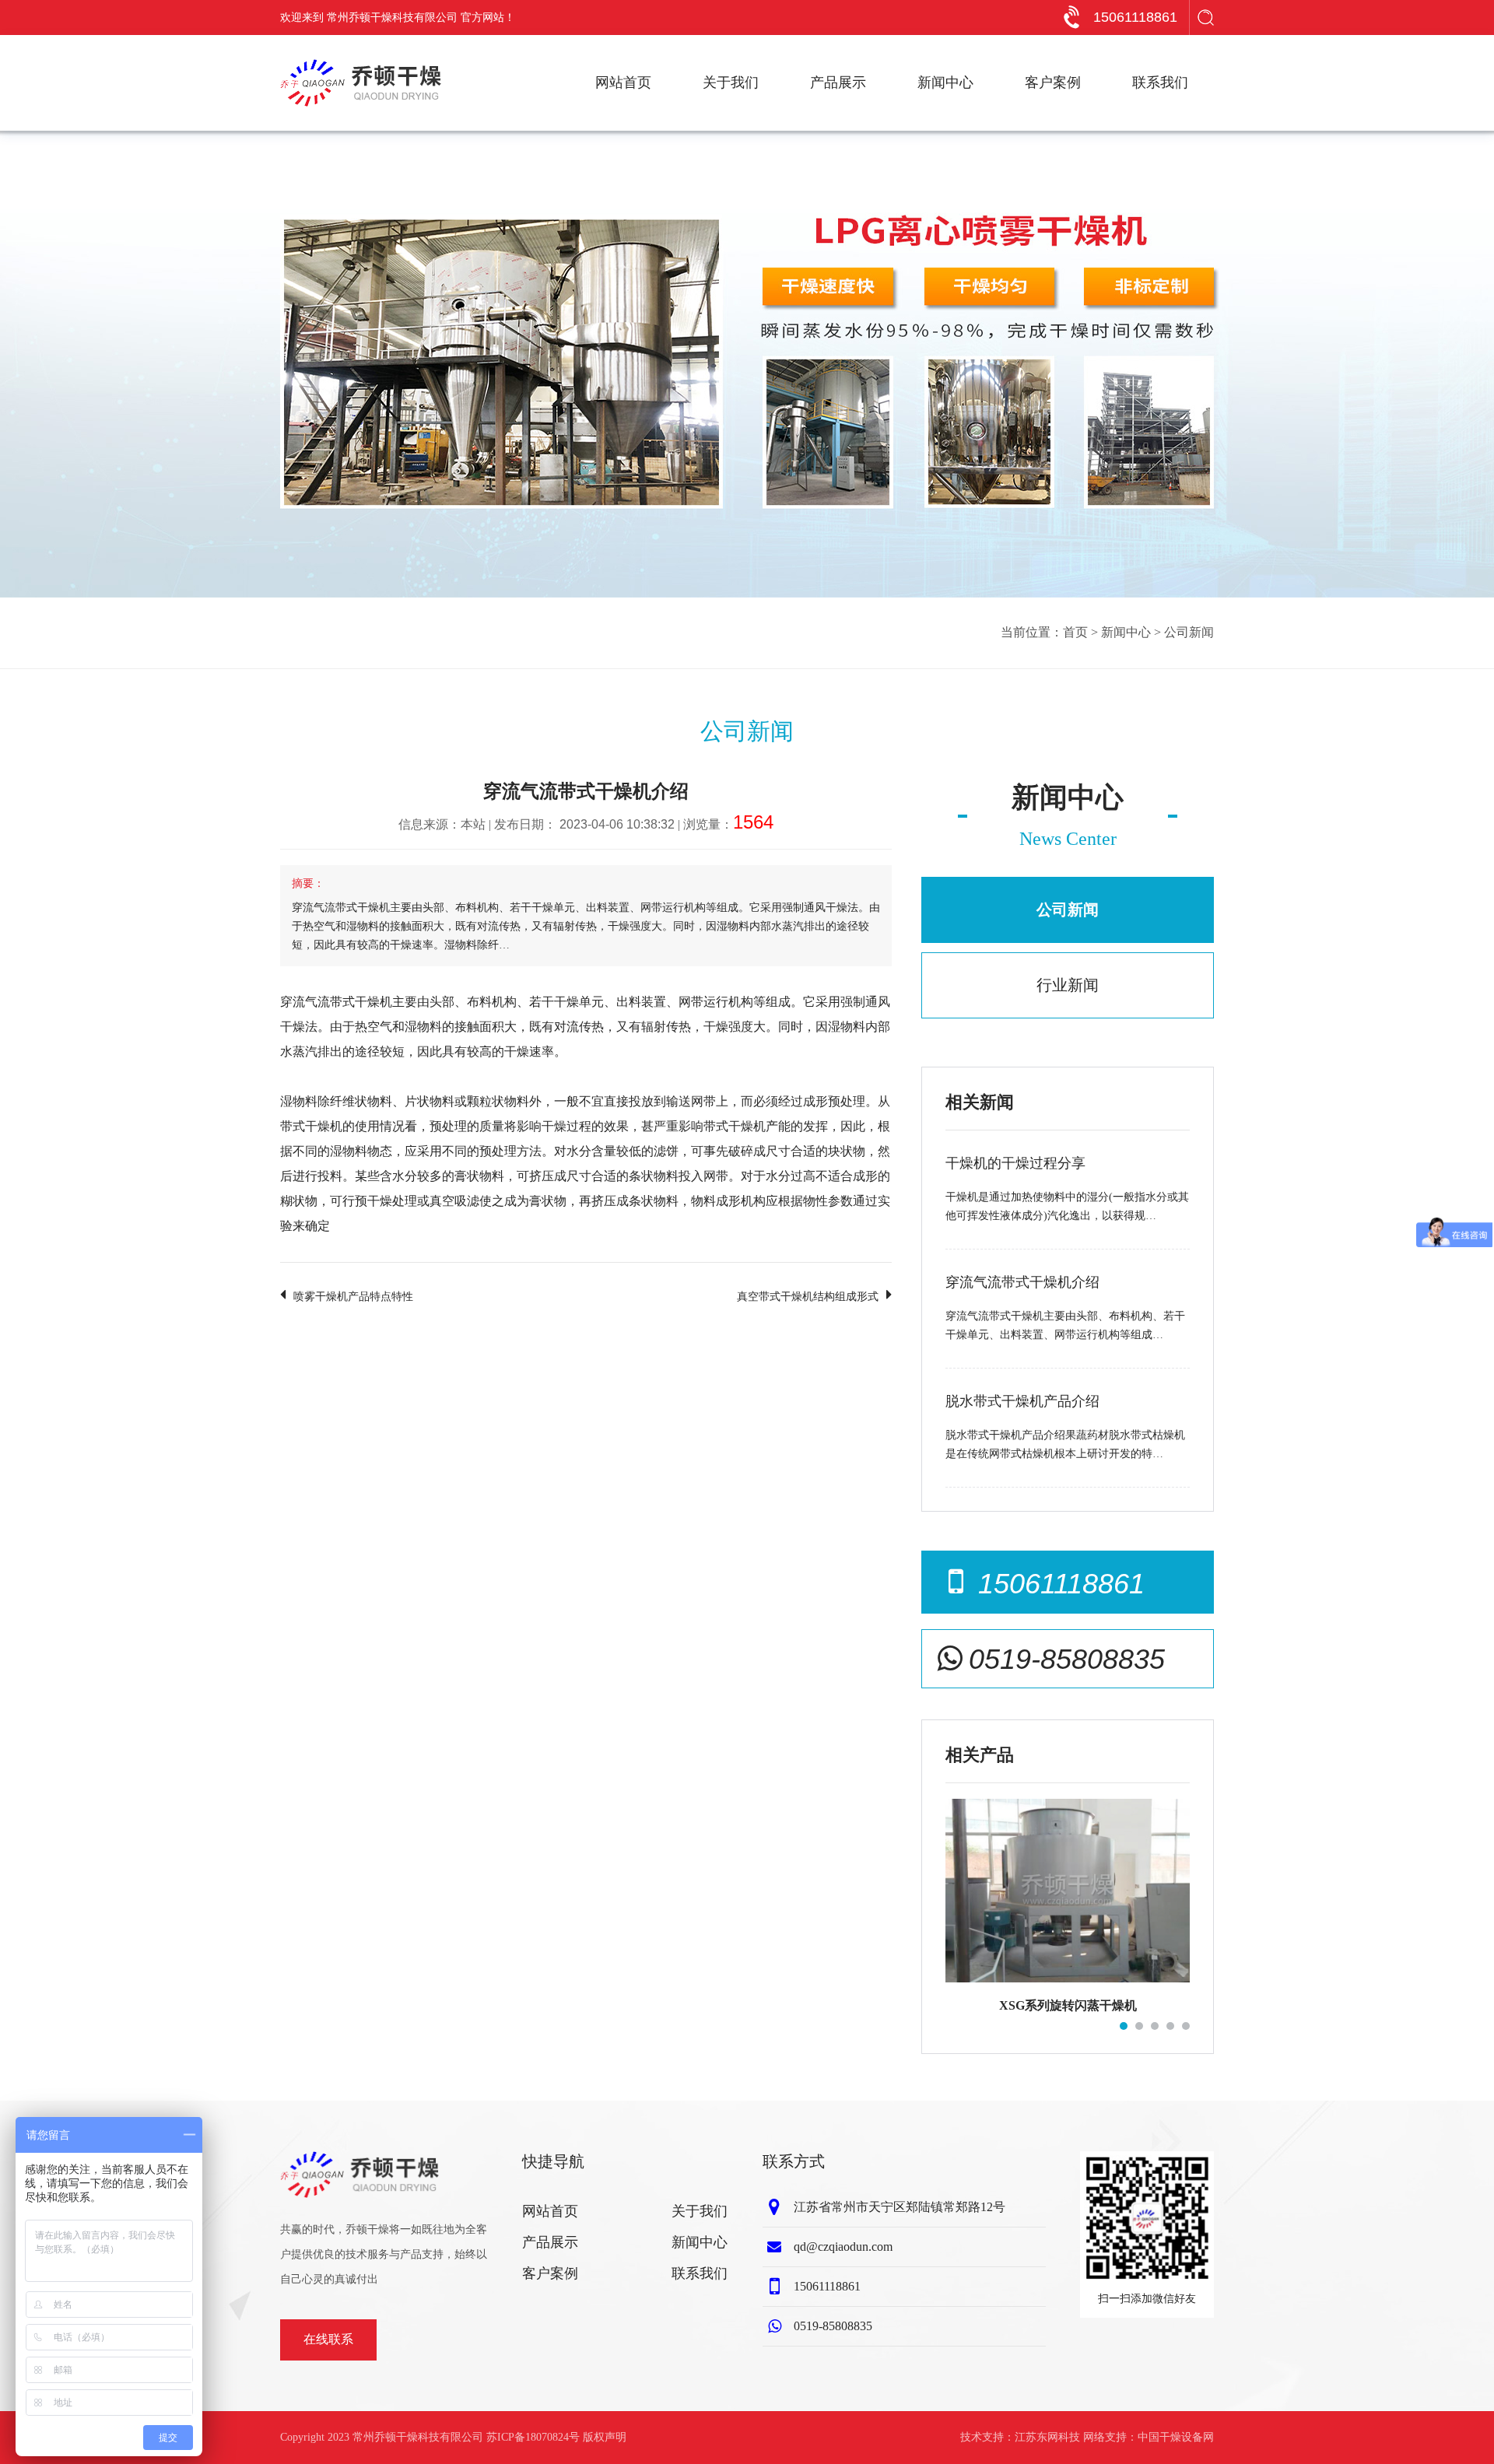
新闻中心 (945, 82)
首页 (1075, 632)
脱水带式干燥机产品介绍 (1022, 1401)
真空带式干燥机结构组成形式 (808, 1297)
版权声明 (605, 2437)
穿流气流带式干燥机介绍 (1022, 1282)
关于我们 (731, 82)
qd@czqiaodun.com (843, 2247)
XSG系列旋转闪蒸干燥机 (1068, 2005)
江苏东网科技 (1047, 2437)
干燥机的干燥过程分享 (1015, 1163)
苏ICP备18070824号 (533, 2437)
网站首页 (623, 82)
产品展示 (838, 82)
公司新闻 (1189, 632)
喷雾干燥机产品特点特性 (353, 1297)
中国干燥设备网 (1176, 2437)
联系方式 (794, 2161)
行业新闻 (1068, 985)
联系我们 (1160, 82)
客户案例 (1053, 82)
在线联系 (328, 2339)
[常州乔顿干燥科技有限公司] (361, 83)
